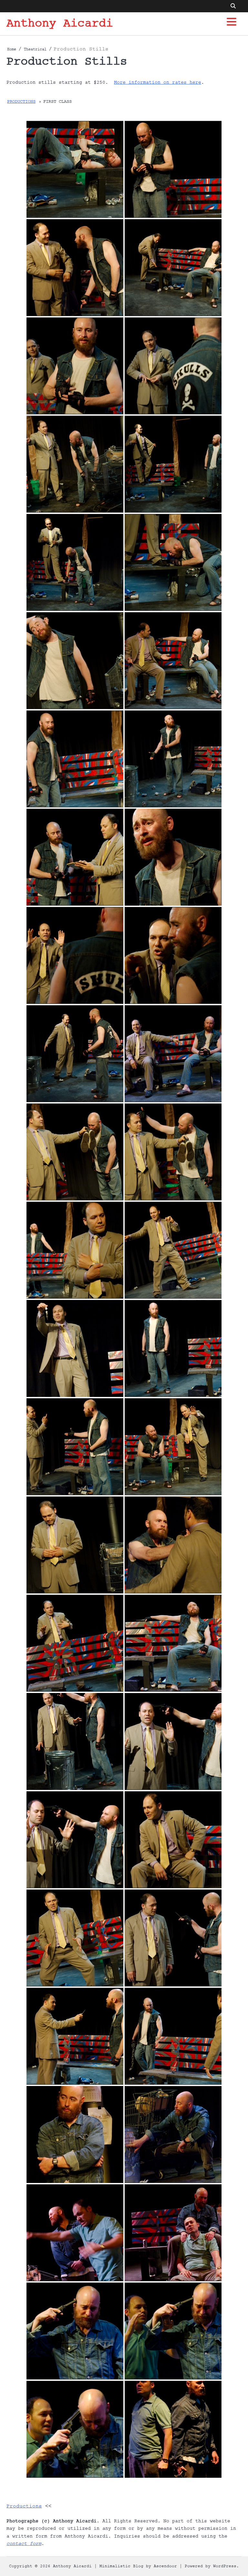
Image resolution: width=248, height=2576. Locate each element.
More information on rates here (158, 82)
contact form (24, 2544)
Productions (21, 102)
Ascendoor (165, 2566)
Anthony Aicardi (60, 24)
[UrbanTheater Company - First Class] (75, 169)
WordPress (225, 2566)
